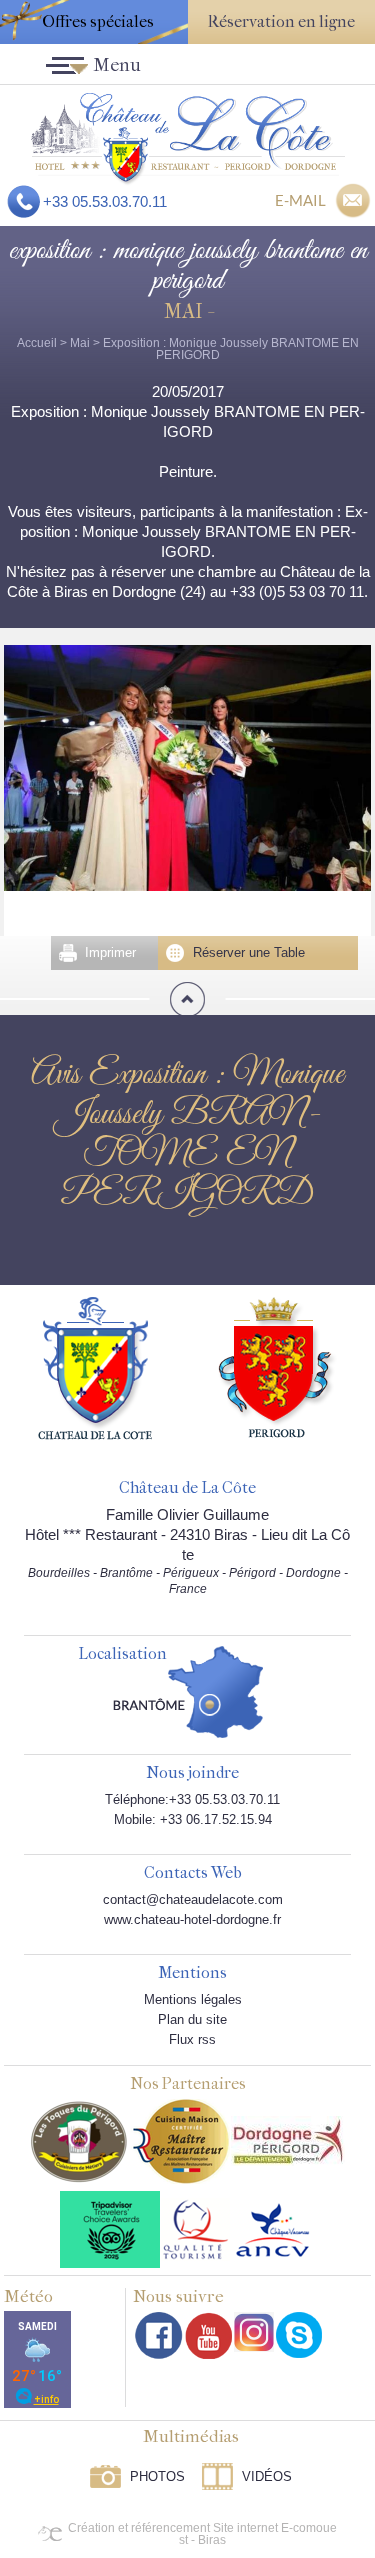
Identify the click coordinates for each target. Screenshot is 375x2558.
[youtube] (208, 2335)
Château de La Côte (187, 1488)
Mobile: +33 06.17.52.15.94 (193, 1819)
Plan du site (192, 2019)
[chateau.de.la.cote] (299, 2335)
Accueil (37, 343)
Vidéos (267, 2476)
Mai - (188, 311)
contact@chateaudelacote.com (193, 1899)
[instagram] (254, 2332)
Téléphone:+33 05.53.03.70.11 (192, 1799)
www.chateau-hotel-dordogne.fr (192, 1919)
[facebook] (159, 2335)
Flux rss (192, 2039)
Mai (80, 343)
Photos (157, 2476)
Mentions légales (193, 1999)
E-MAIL (300, 200)
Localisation (122, 1654)
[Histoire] (95, 1367)
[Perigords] (277, 1366)
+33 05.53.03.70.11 (105, 201)
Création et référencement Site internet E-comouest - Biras (202, 2534)
